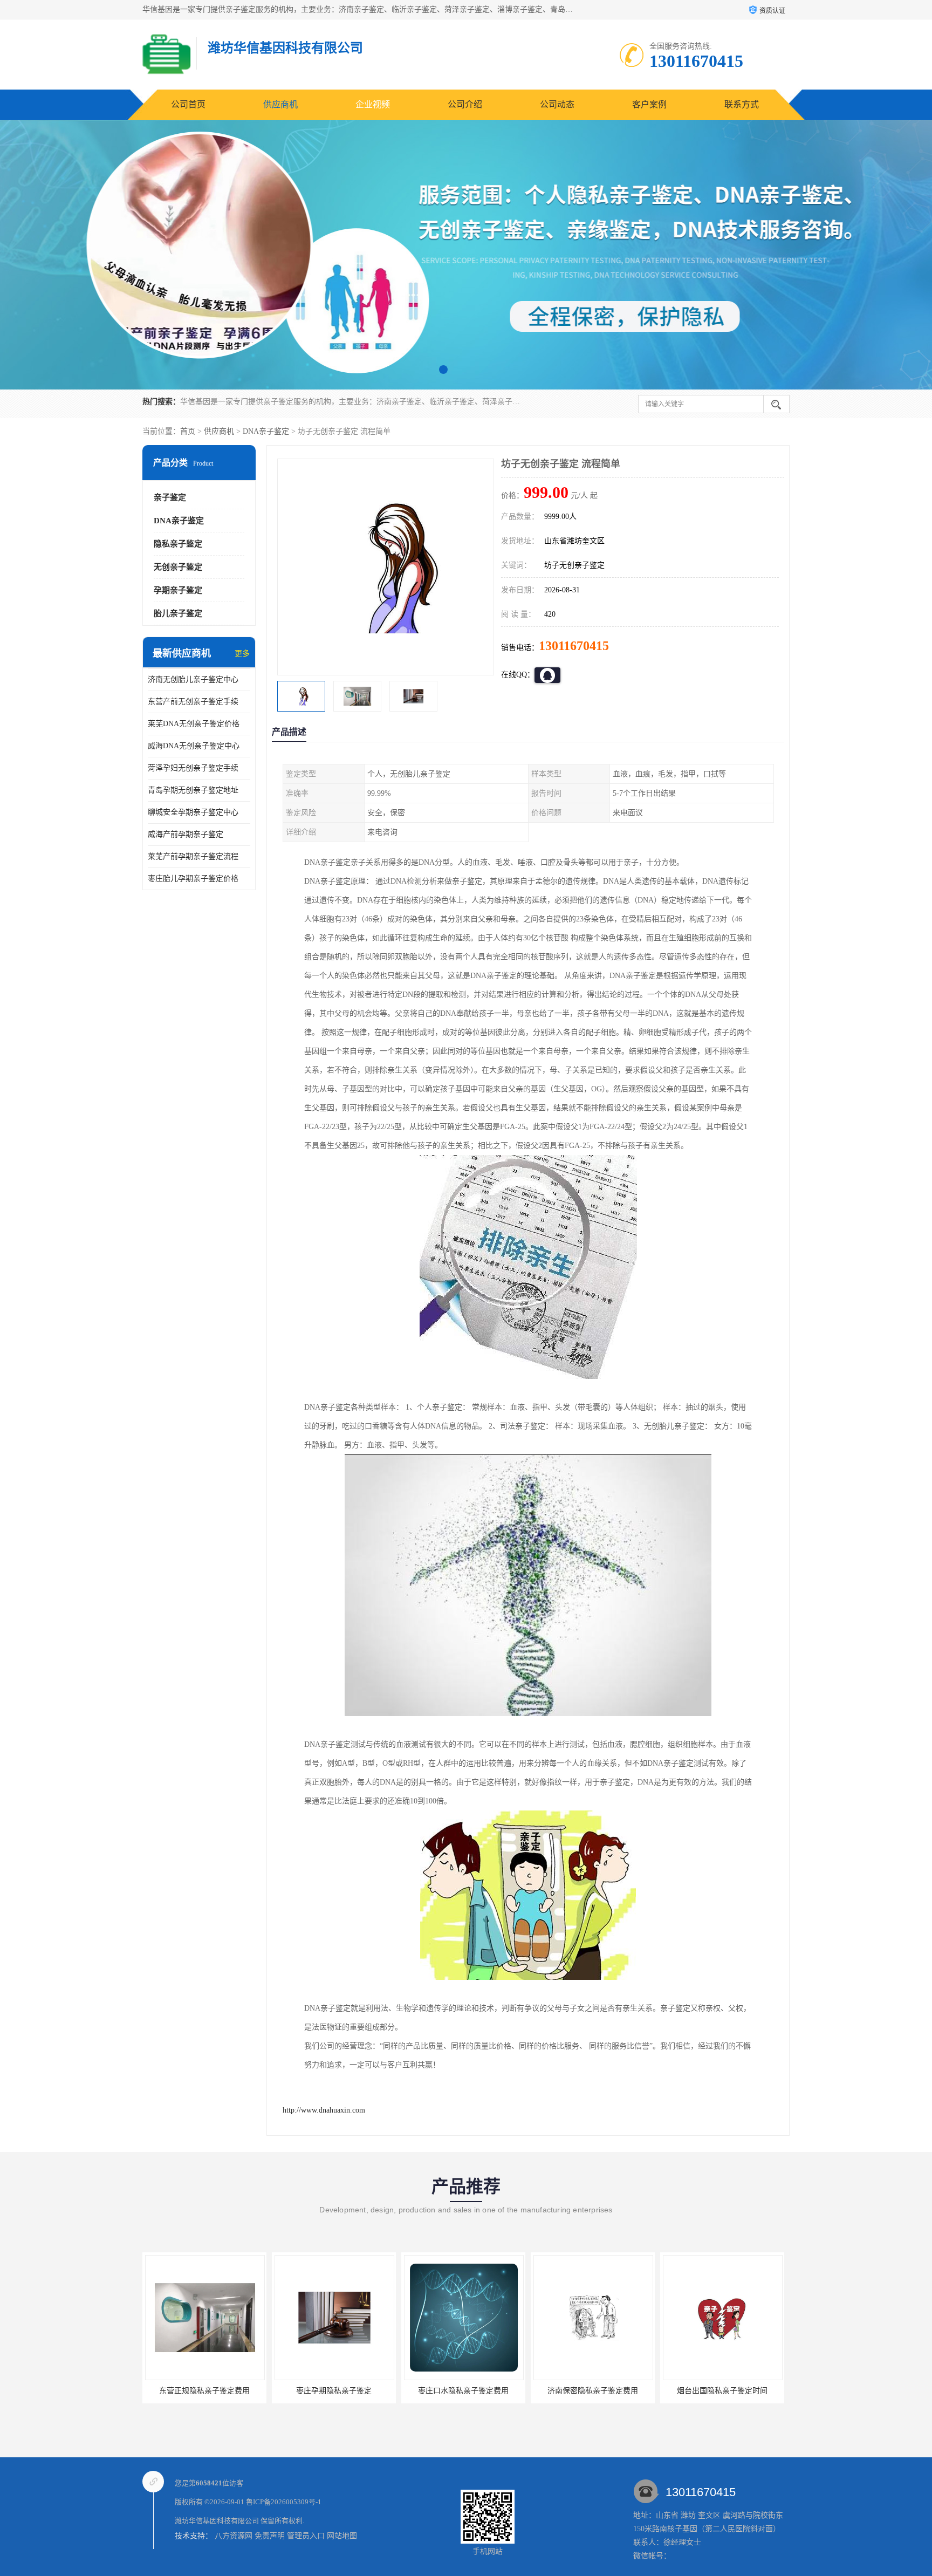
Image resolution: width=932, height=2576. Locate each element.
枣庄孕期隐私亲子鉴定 (204, 2391)
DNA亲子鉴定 (266, 431)
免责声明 (270, 2536)
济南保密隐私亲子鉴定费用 (463, 2391)
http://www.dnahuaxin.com (324, 2110)
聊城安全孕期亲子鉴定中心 (193, 812)
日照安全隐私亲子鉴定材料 (722, 2391)
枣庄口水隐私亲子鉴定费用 (334, 2391)
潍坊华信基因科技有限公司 (217, 2521)
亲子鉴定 (170, 497)
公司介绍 (465, 104)
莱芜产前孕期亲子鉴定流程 (193, 856)
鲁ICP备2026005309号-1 (284, 2502)
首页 (188, 431)
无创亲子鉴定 (178, 567)
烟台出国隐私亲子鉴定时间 (593, 2391)
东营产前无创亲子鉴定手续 (193, 702)
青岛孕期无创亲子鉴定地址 (193, 790)
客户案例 (649, 104)
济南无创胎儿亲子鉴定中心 (193, 679)
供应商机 (280, 104)
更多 (242, 654)
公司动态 (557, 104)
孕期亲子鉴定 (178, 590)
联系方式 (742, 104)
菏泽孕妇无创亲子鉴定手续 (193, 768)
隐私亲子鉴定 (178, 544)
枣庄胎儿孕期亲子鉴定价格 (193, 879)
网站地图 (342, 2536)
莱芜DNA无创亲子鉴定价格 (194, 724)
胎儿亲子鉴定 (178, 613)
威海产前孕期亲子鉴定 (186, 834)
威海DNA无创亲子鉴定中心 (194, 746)
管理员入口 (306, 2536)
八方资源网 (234, 2536)
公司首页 (188, 104)
